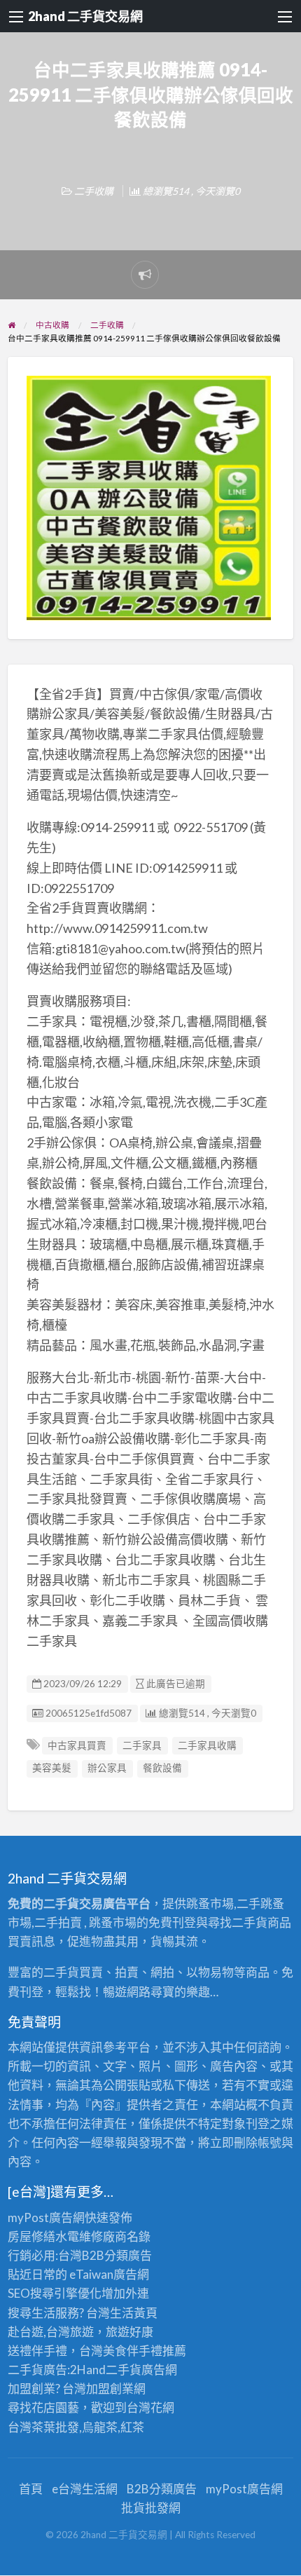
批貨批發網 (151, 2508)
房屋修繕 (31, 2236)
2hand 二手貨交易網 (85, 16)
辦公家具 (107, 1768)
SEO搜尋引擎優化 (55, 2293)
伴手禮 (145, 2351)
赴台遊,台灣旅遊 (51, 2332)
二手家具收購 (207, 1745)
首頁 (31, 2489)
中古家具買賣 (77, 1745)
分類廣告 (128, 2255)
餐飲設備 (162, 1768)
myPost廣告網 (46, 2217)
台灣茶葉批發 (43, 2427)
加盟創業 (110, 2388)
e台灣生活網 (85, 2489)
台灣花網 (150, 2407)
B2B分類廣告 (162, 2489)
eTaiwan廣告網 (109, 2274)
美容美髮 (52, 1768)
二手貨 (124, 2370)
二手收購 (94, 191)
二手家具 (142, 1745)
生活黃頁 (134, 2313)
